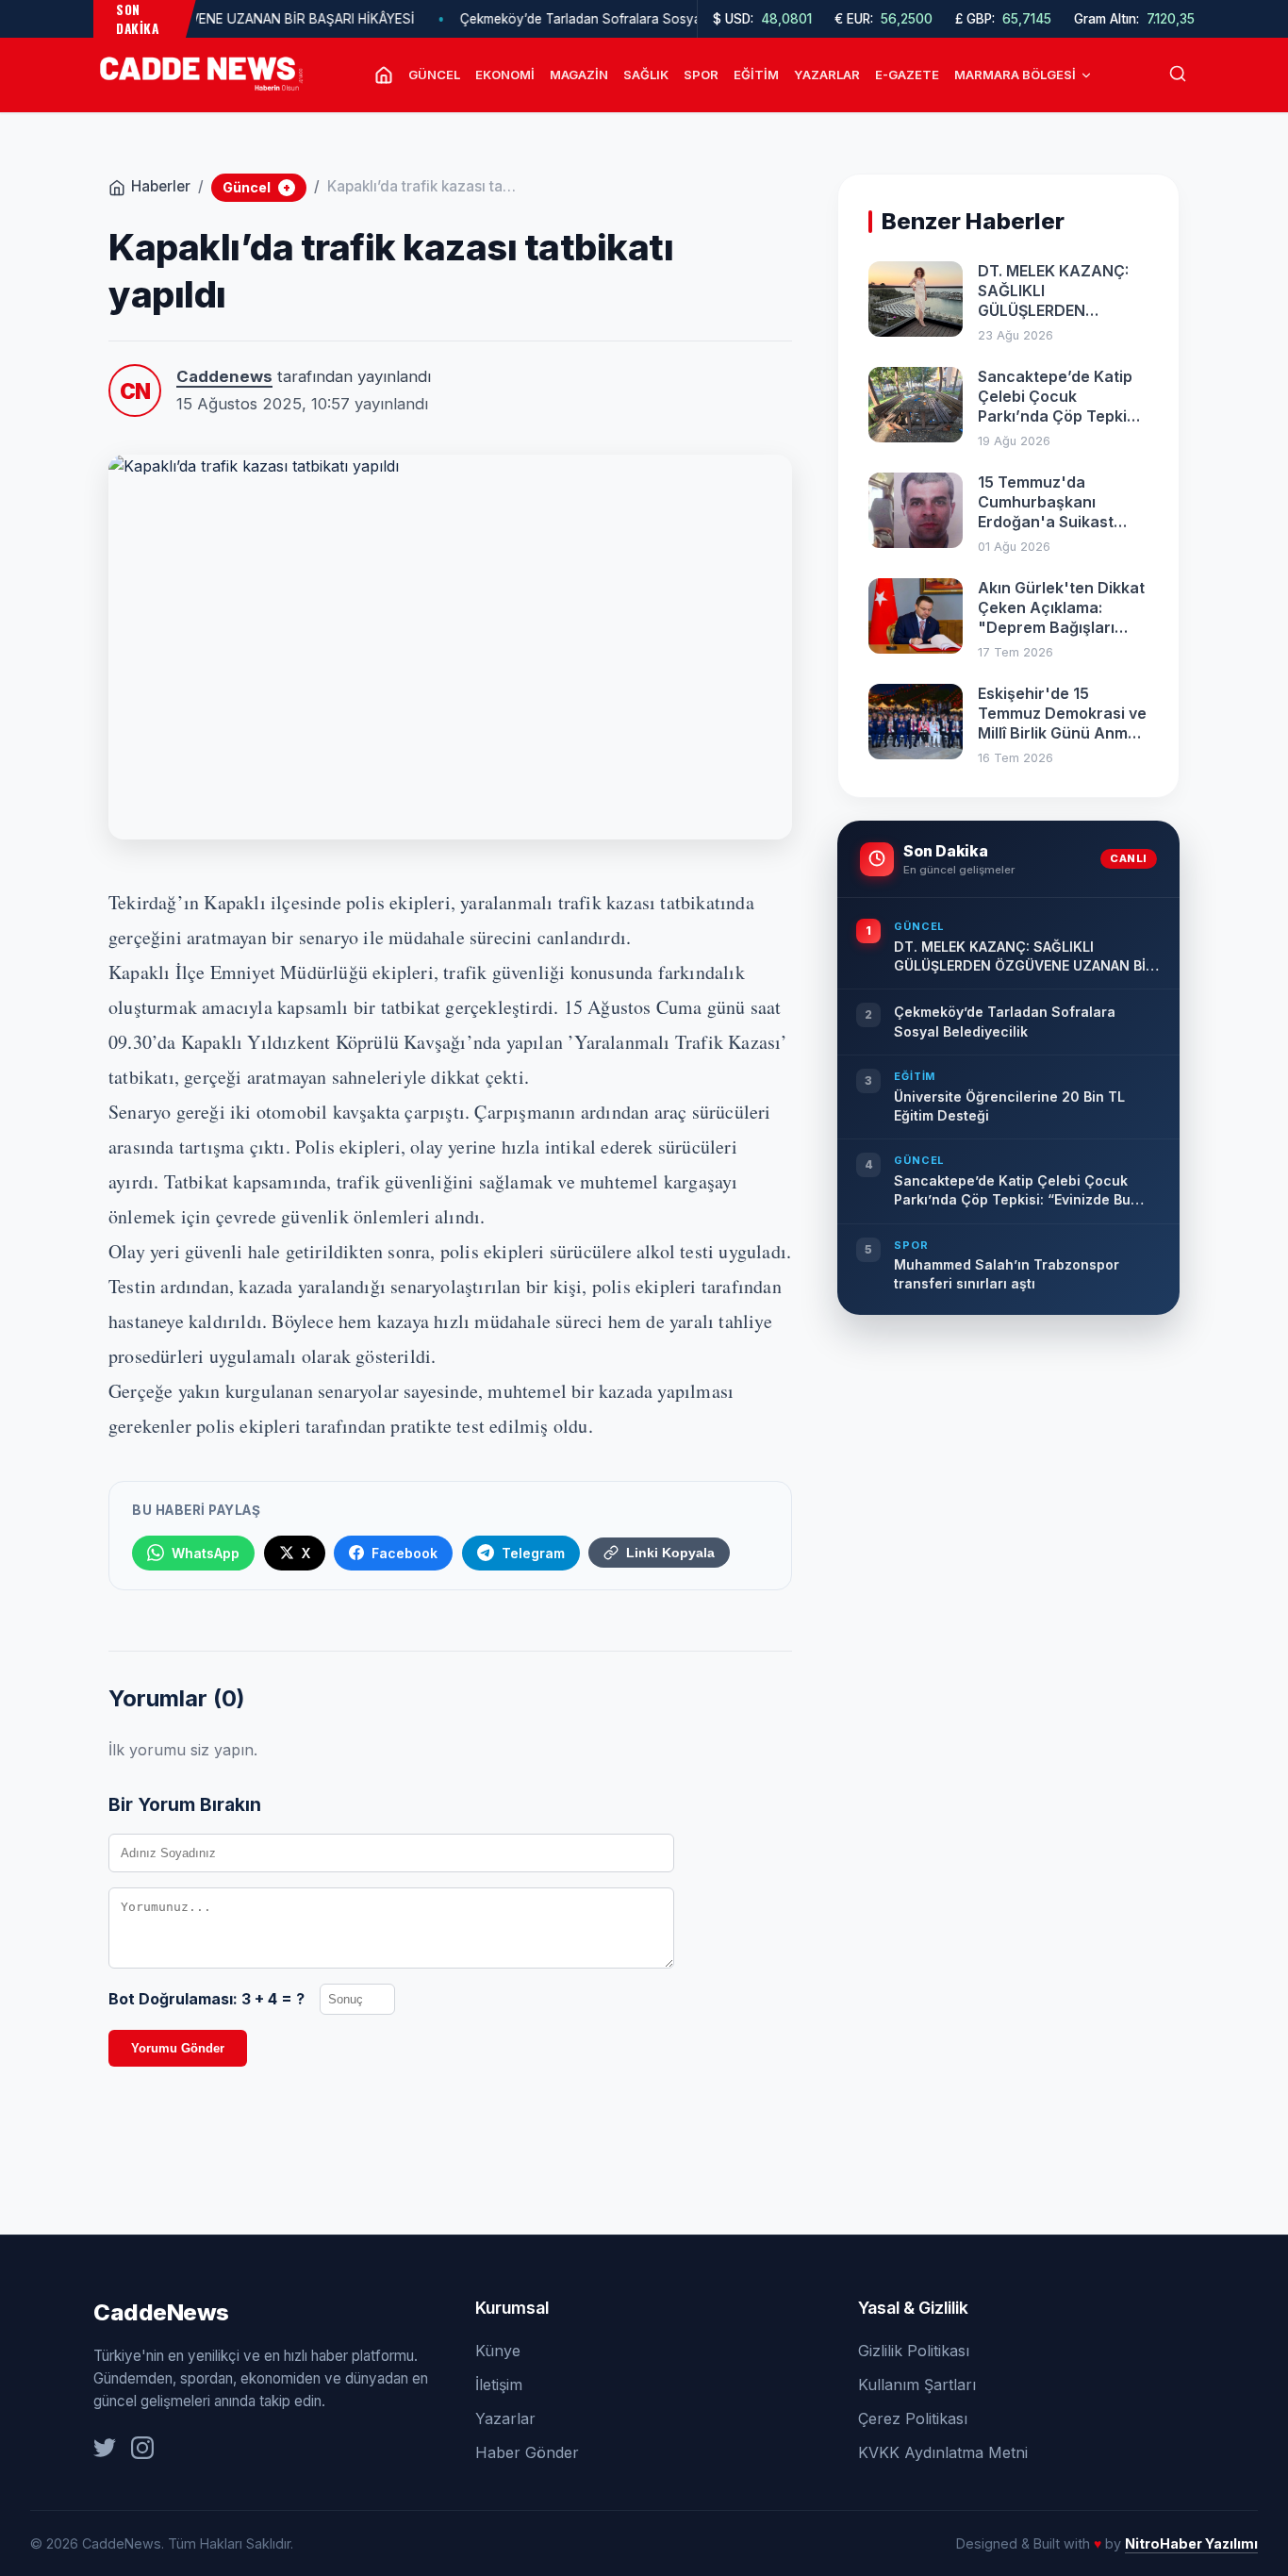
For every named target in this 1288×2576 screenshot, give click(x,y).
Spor (701, 75)
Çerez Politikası (913, 2418)
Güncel (434, 75)
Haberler (161, 186)
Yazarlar (827, 75)
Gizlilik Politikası (914, 2351)
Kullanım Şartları (917, 2385)
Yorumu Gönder (178, 2048)
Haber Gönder (527, 2452)
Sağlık (646, 75)
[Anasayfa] (384, 75)
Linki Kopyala (670, 1553)
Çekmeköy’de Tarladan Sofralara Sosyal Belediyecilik (570, 19)
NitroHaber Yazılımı (1191, 2543)
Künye (498, 2351)
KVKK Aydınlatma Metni (943, 2452)
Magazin (579, 75)
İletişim (499, 2385)
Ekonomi (505, 75)
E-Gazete (907, 75)
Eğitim (756, 75)
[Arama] (1178, 75)
